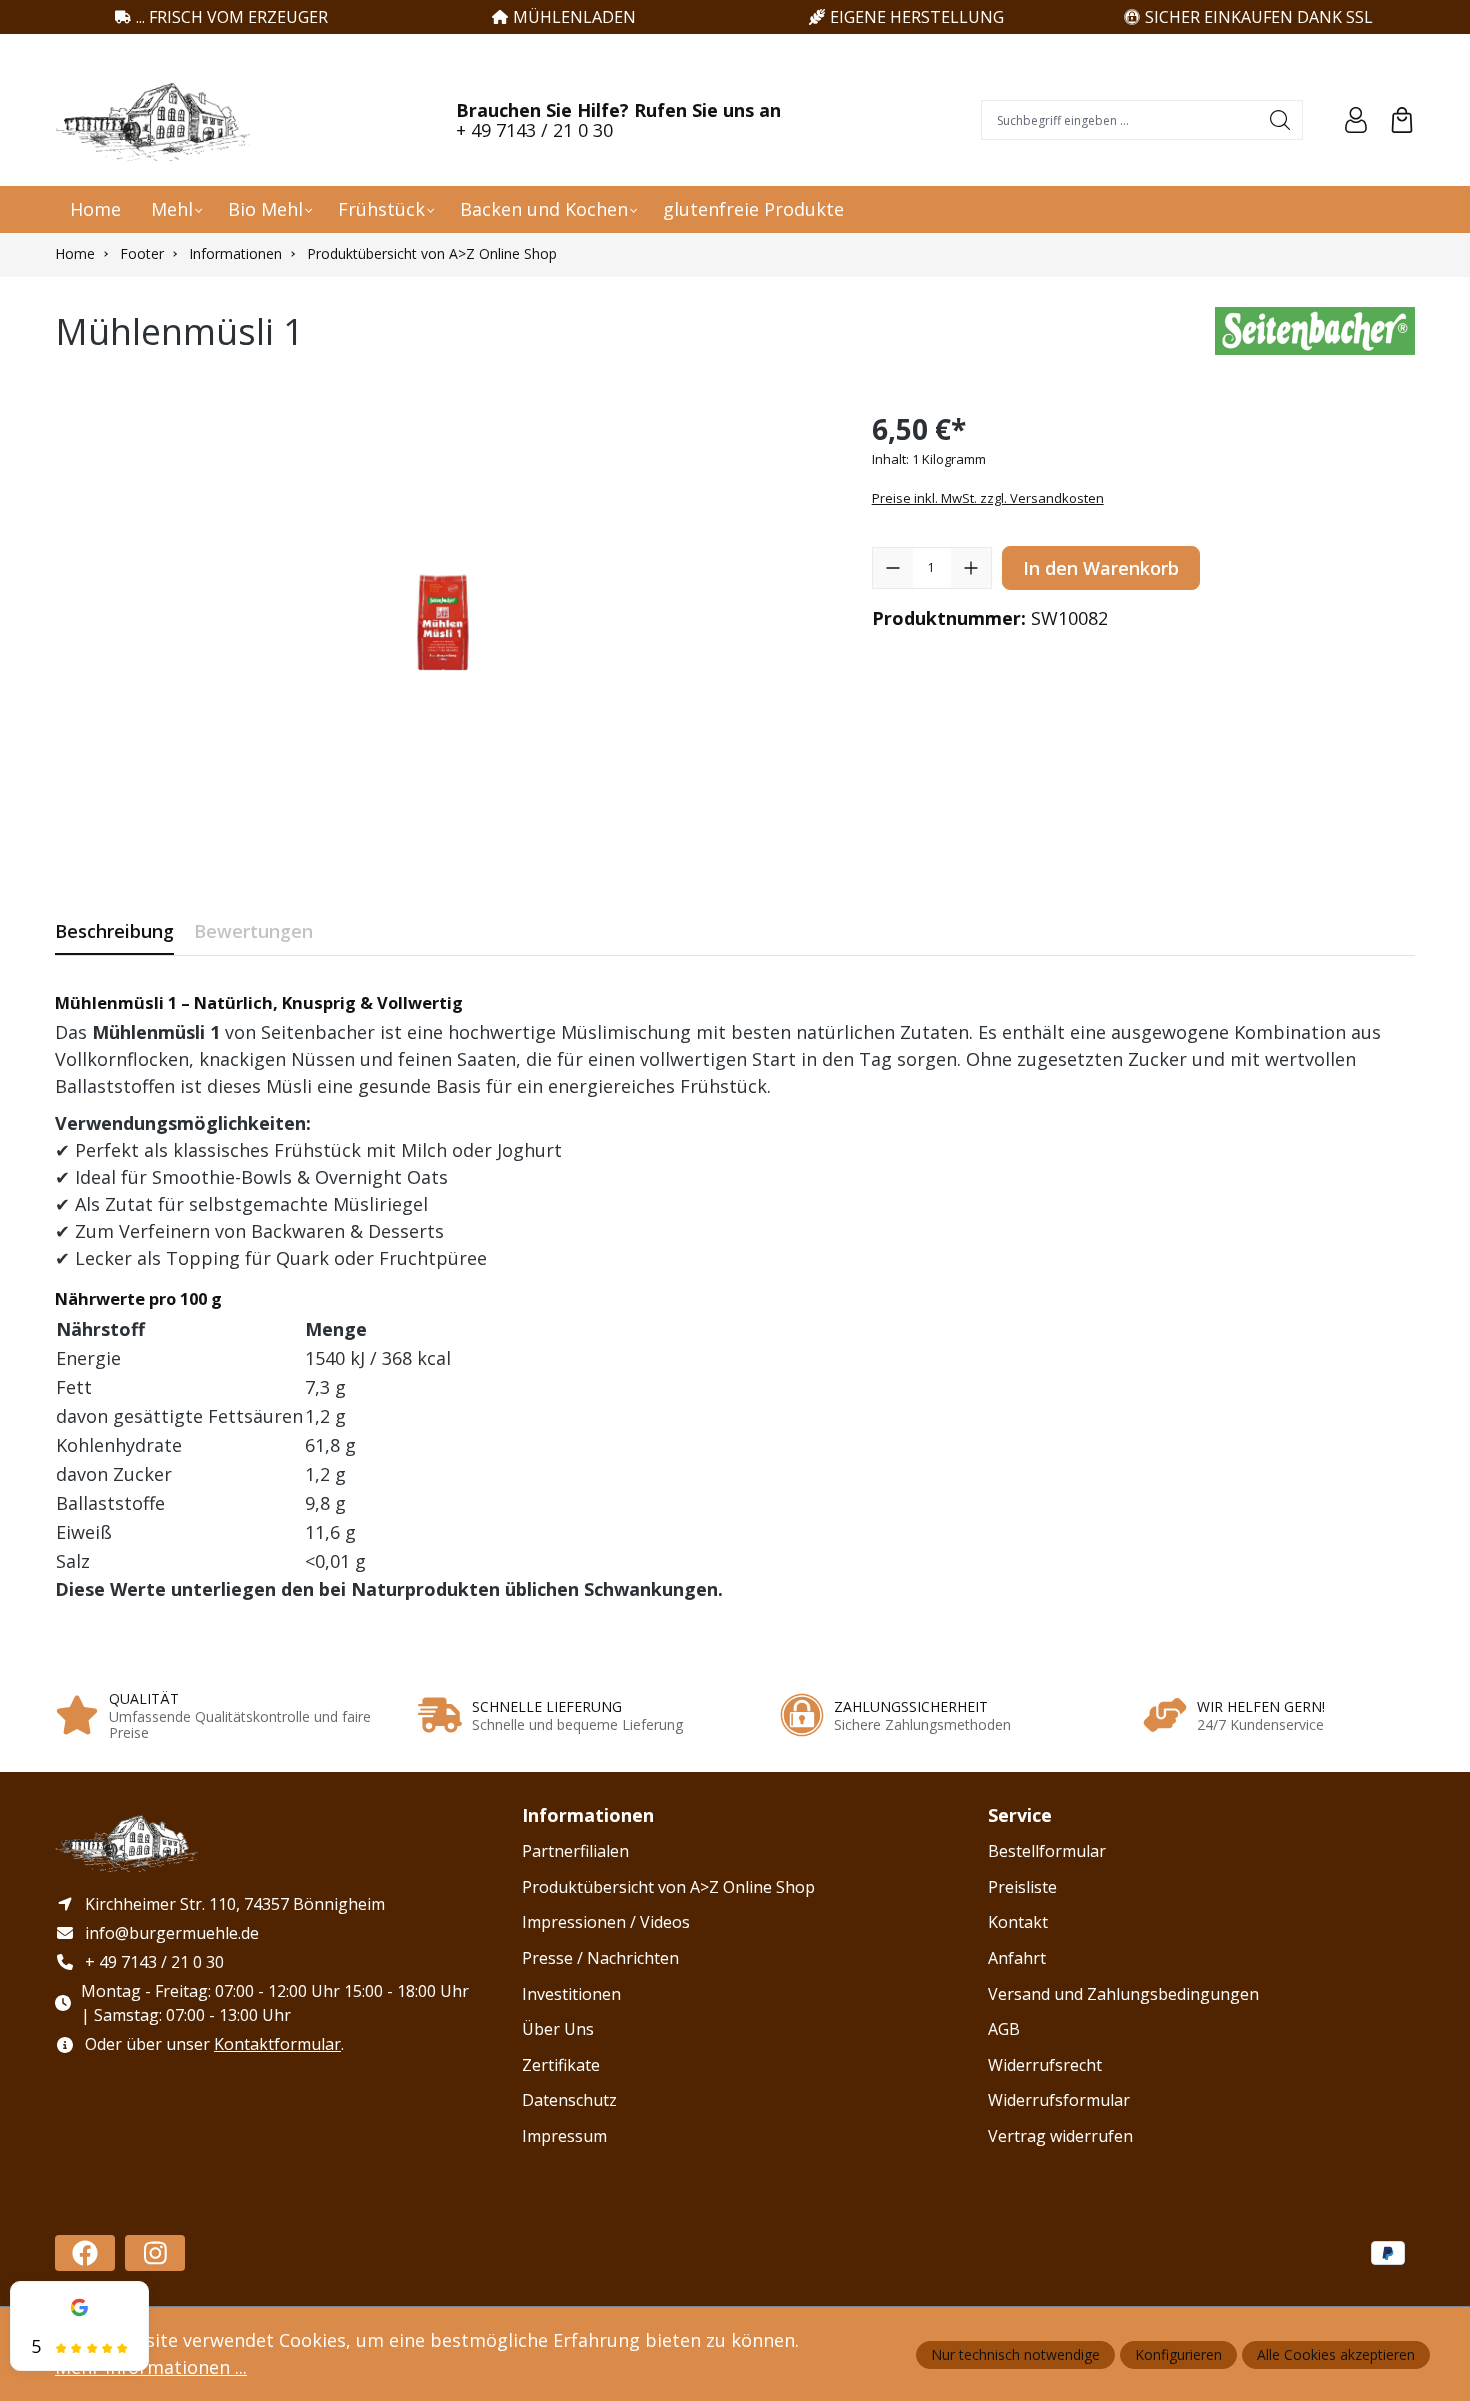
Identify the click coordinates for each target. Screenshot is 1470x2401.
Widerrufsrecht (1045, 2065)
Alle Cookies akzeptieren (1336, 2354)
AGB (1004, 2029)
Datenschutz (569, 2100)
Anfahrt (1017, 1958)
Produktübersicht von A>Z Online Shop (668, 1887)
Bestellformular (1047, 1851)
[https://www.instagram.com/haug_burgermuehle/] (155, 2253)
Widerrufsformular (1059, 2100)
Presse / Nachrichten (600, 1958)
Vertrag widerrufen (1060, 2136)
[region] (443, 623)
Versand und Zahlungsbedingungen (1123, 1994)
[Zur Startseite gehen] (155, 120)
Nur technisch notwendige (1015, 2354)
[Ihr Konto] (1356, 120)
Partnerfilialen (575, 1851)
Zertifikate (561, 2065)
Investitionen (571, 1994)
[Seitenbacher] (1315, 337)
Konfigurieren (1178, 2354)
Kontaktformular (277, 2044)
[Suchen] (1280, 120)
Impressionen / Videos (606, 1922)
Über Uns (558, 2029)
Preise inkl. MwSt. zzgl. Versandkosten (988, 498)
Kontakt (1018, 1922)
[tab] (114, 931)
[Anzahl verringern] (893, 568)
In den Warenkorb (1101, 568)
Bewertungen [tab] (253, 931)
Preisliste (1022, 1887)
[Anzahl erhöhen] (971, 568)
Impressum (564, 2136)
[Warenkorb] (1402, 120)
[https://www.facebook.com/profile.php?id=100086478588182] (85, 2253)
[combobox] (1120, 120)
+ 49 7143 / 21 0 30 (534, 130)
